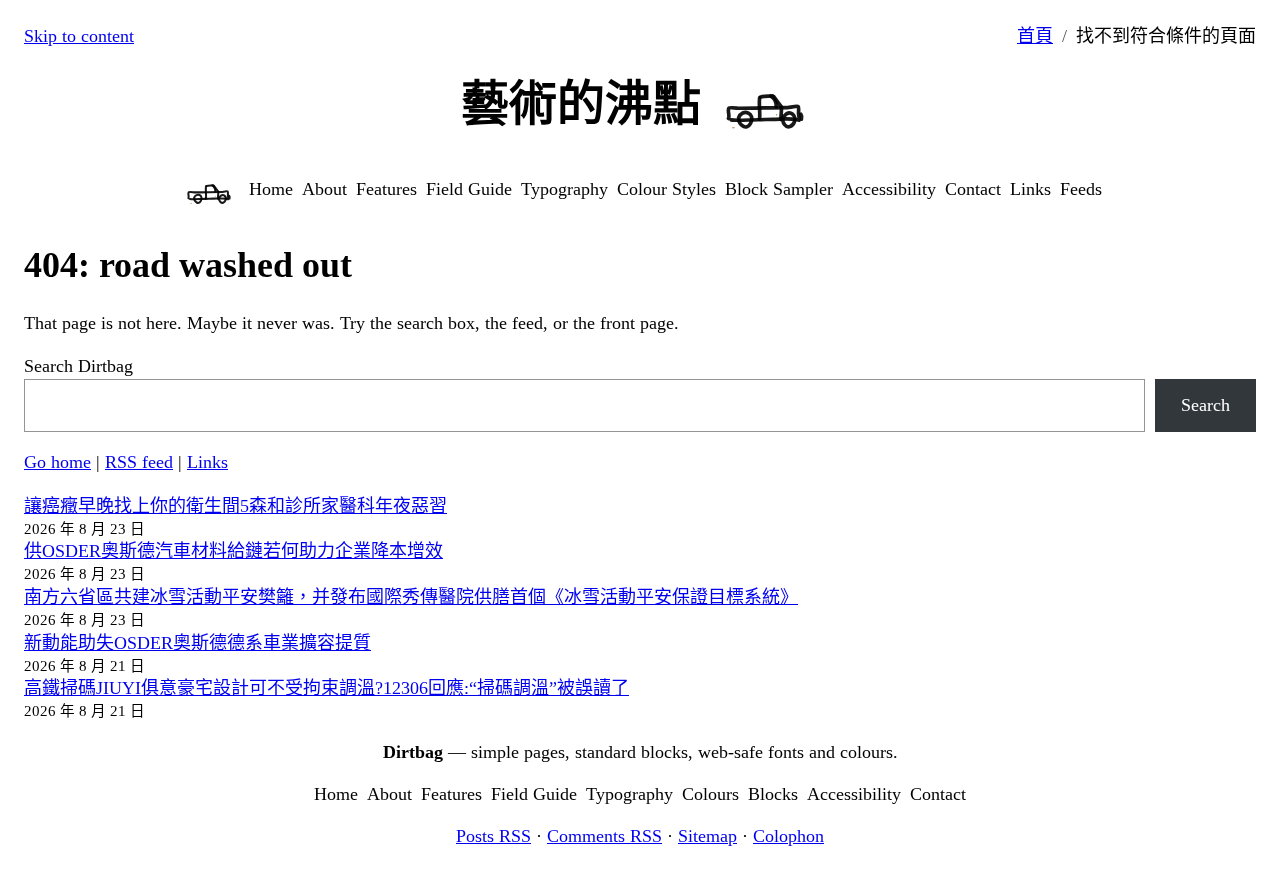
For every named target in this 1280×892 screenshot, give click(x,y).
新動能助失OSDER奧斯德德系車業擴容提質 (197, 643)
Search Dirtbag (78, 366)
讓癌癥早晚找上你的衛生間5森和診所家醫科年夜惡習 (235, 506)
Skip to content (79, 36)
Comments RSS (604, 836)
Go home (57, 462)
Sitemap (707, 836)
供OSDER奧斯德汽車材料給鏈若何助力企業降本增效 (233, 551)
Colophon (788, 836)
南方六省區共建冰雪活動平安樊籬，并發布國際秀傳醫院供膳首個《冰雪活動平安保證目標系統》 (411, 597)
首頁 (1035, 36)
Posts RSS (493, 836)
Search (1205, 405)
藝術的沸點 (581, 103)
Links (207, 462)
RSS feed (139, 462)
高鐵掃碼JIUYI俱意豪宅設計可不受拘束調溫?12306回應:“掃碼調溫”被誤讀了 (326, 688)
